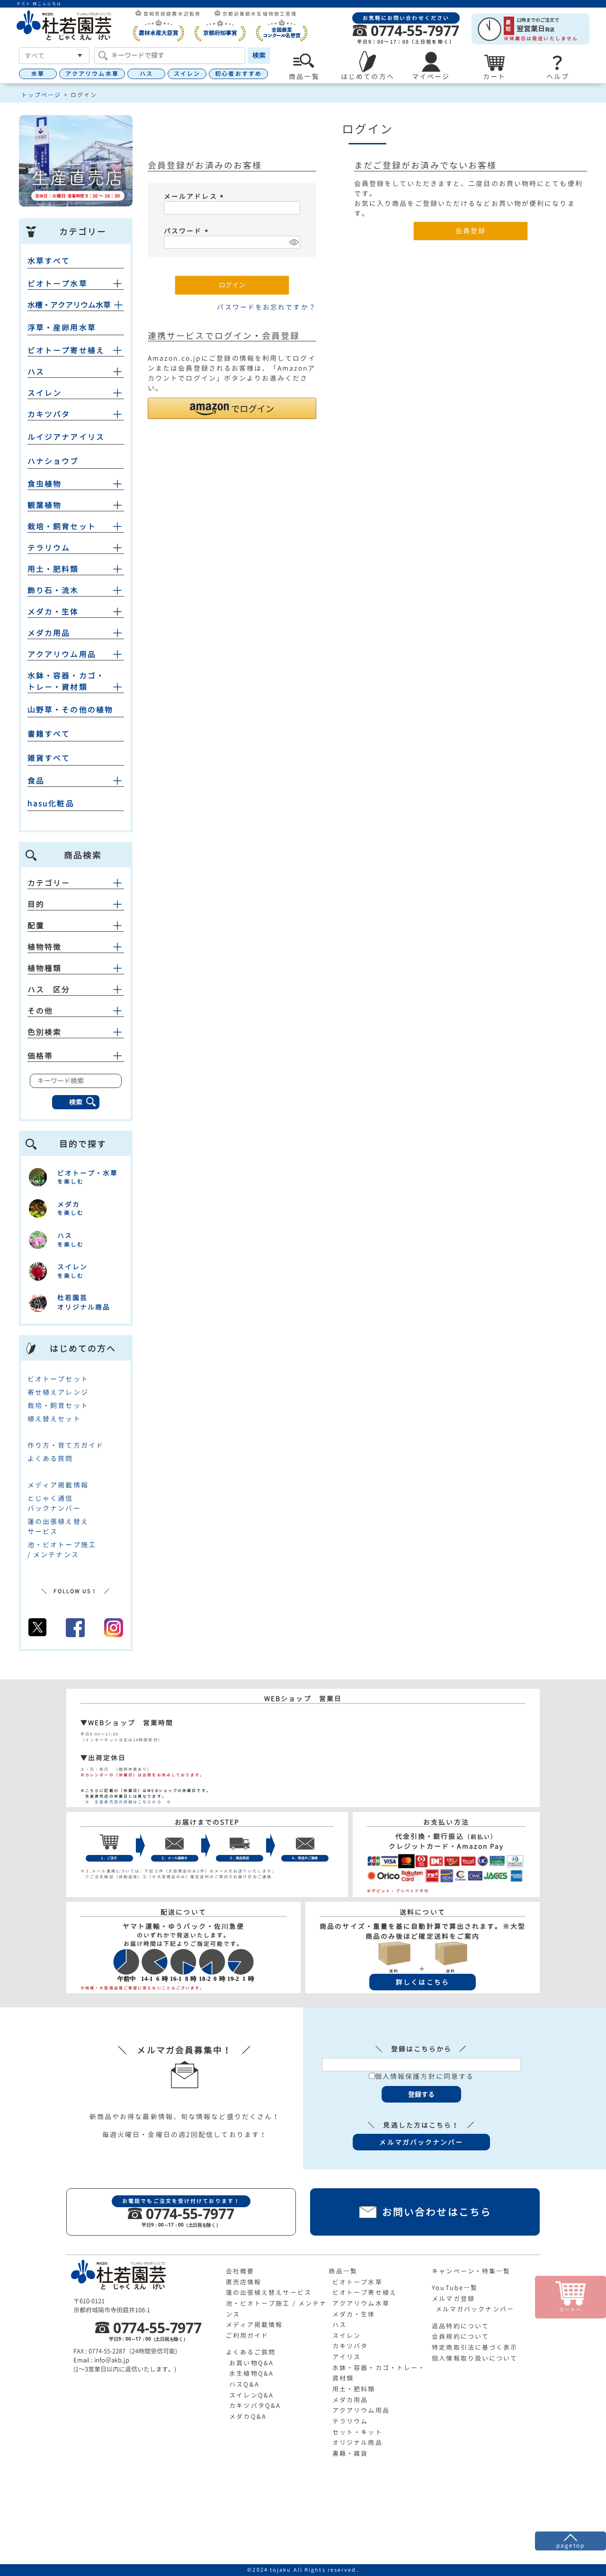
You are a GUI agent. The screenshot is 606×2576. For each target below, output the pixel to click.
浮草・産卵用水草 (62, 328)
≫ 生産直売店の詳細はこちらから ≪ (126, 1802)
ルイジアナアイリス (66, 437)
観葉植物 (45, 505)
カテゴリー (49, 883)
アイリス (347, 2357)
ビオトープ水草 (58, 284)
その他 (40, 1011)
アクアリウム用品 (62, 654)
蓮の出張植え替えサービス (269, 2292)
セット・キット (357, 2432)
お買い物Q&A (251, 2363)
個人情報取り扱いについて (475, 2358)
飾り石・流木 (53, 590)
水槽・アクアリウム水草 (69, 305)
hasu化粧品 (51, 803)
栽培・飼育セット (62, 526)
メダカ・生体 (53, 612)
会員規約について (460, 2336)
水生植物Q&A (251, 2373)
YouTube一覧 (455, 2288)
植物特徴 (45, 947)
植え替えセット (54, 1419)
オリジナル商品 (357, 2442)
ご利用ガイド (247, 2335)
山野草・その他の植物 (70, 710)
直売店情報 (244, 2282)
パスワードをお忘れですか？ (266, 307)
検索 (259, 55)
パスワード (187, 231)
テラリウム (49, 548)
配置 (36, 926)
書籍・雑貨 (350, 2453)
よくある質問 (50, 1458)
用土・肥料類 (53, 569)
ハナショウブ (53, 461)
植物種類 (45, 968)
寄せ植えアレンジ (58, 1392)
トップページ (41, 95)
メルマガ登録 (453, 2299)
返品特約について (460, 2326)
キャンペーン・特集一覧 (471, 2271)
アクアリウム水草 (92, 74)
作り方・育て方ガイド (66, 1445)
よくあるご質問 (251, 2352)
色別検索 (45, 1032)
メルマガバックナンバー (475, 2309)
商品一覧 (343, 2271)
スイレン (187, 74)
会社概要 (240, 2271)
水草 (38, 74)
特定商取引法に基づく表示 (475, 2347)
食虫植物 (45, 484)
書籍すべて (49, 734)
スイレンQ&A (251, 2395)
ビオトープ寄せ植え (66, 350)
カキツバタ (49, 414)
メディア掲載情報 (58, 1485)
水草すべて (49, 261)
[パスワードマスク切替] (293, 242)
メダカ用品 (49, 633)
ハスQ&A (244, 2384)
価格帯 (40, 1056)
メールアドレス (195, 196)
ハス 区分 (49, 989)
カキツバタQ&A (255, 2406)
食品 (36, 781)
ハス (146, 74)
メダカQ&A (248, 2416)
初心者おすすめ (238, 74)
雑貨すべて (49, 758)
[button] (232, 408)
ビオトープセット (58, 1379)
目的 (36, 904)
